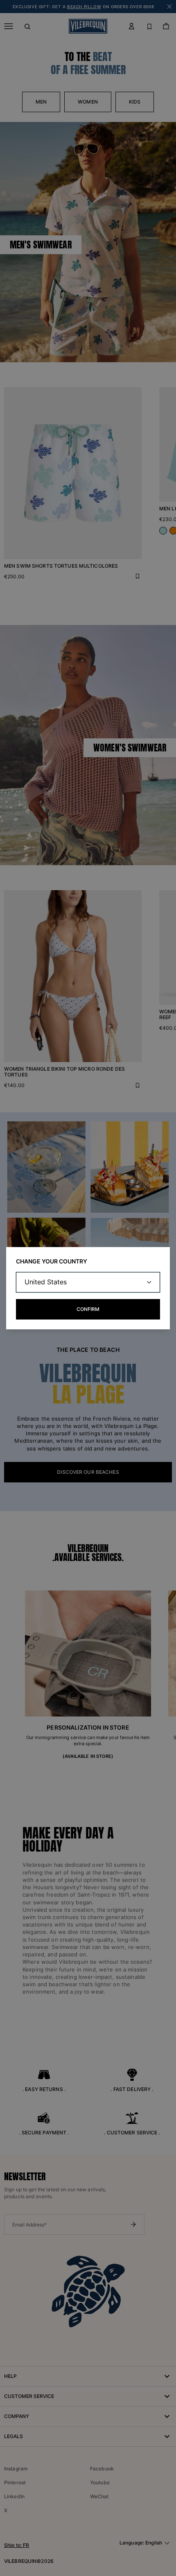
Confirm (88, 1309)
